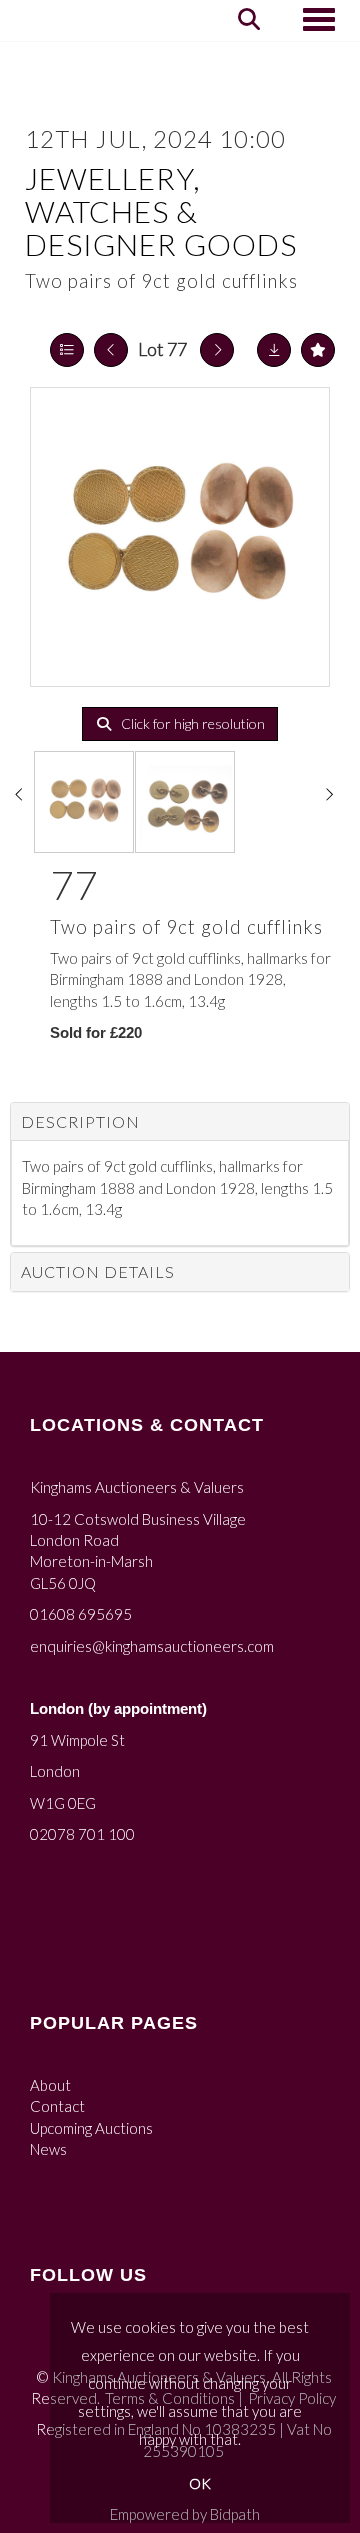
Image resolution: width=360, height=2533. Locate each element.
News (48, 2149)
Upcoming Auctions (91, 2128)
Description (80, 1121)
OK (200, 2483)
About (50, 2085)
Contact (57, 2106)
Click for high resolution (191, 723)
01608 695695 (81, 1614)
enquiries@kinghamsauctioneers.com (152, 1646)
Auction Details (98, 1271)
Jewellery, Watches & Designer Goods (161, 211)
